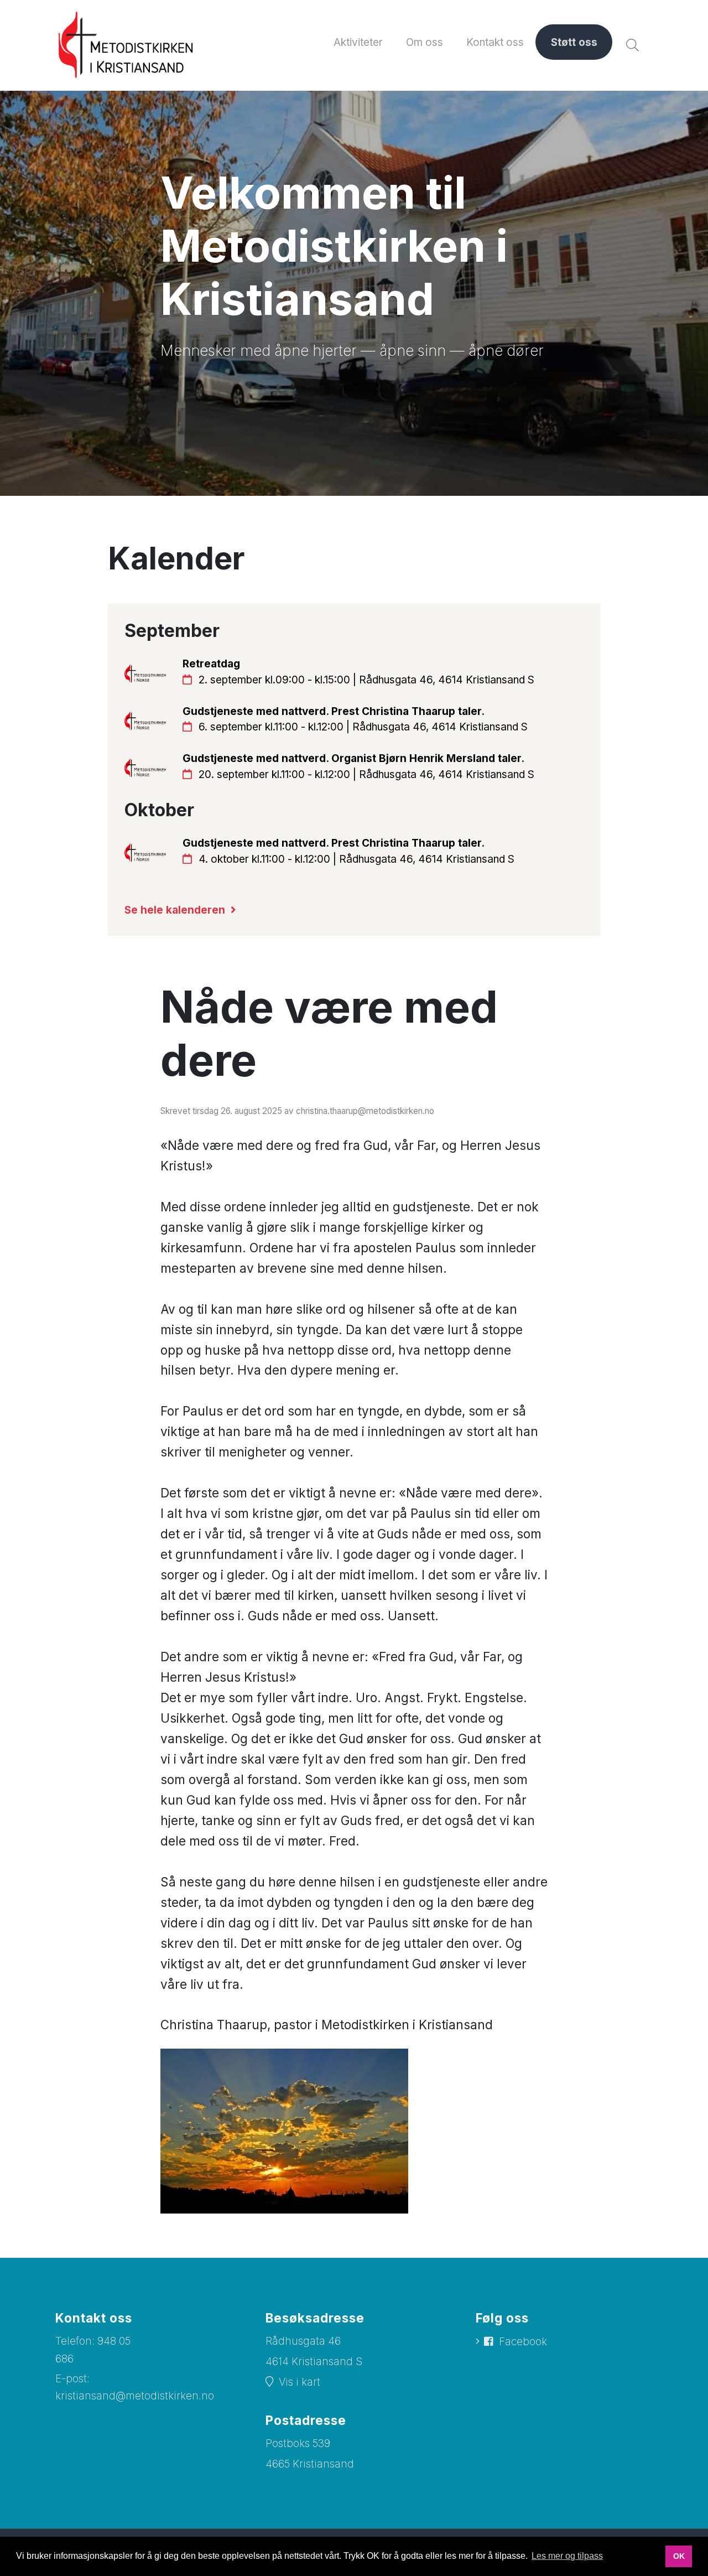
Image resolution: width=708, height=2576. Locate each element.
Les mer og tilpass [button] (567, 2556)
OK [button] (679, 2556)
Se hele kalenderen (175, 910)
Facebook (523, 2342)
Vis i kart (300, 2382)
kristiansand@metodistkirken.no (135, 2396)
